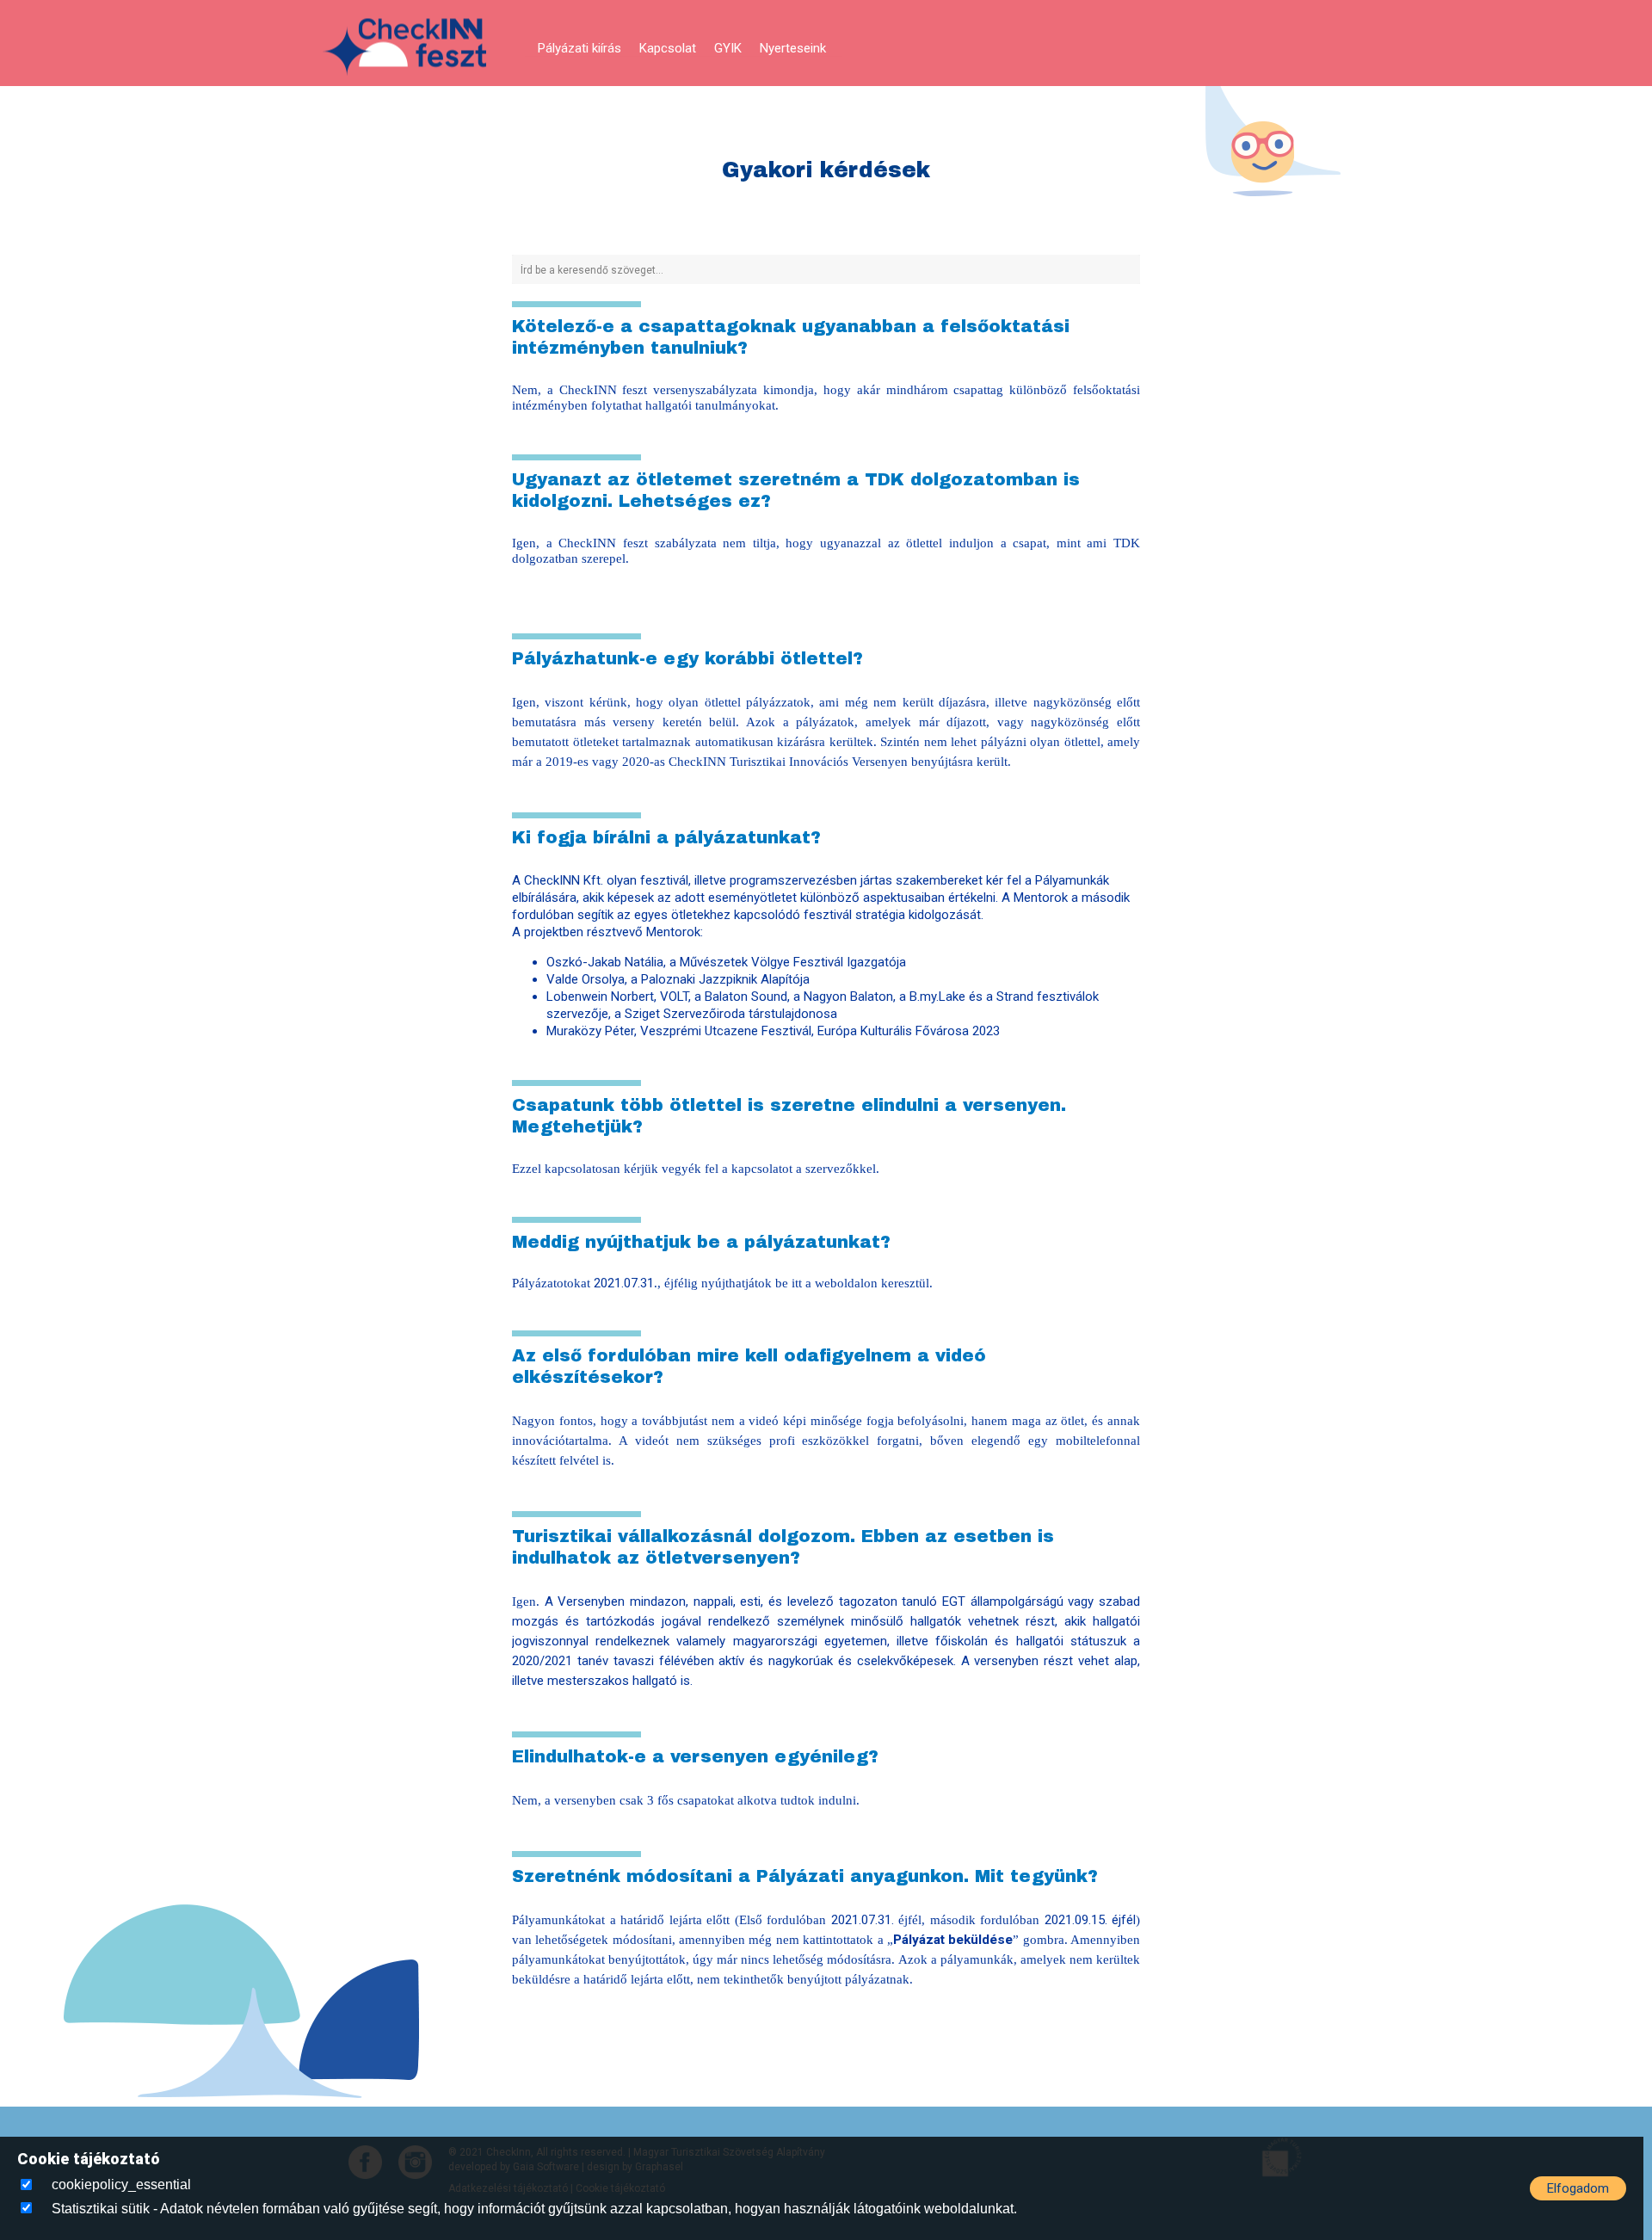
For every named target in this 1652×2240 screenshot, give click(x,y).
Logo (404, 48)
